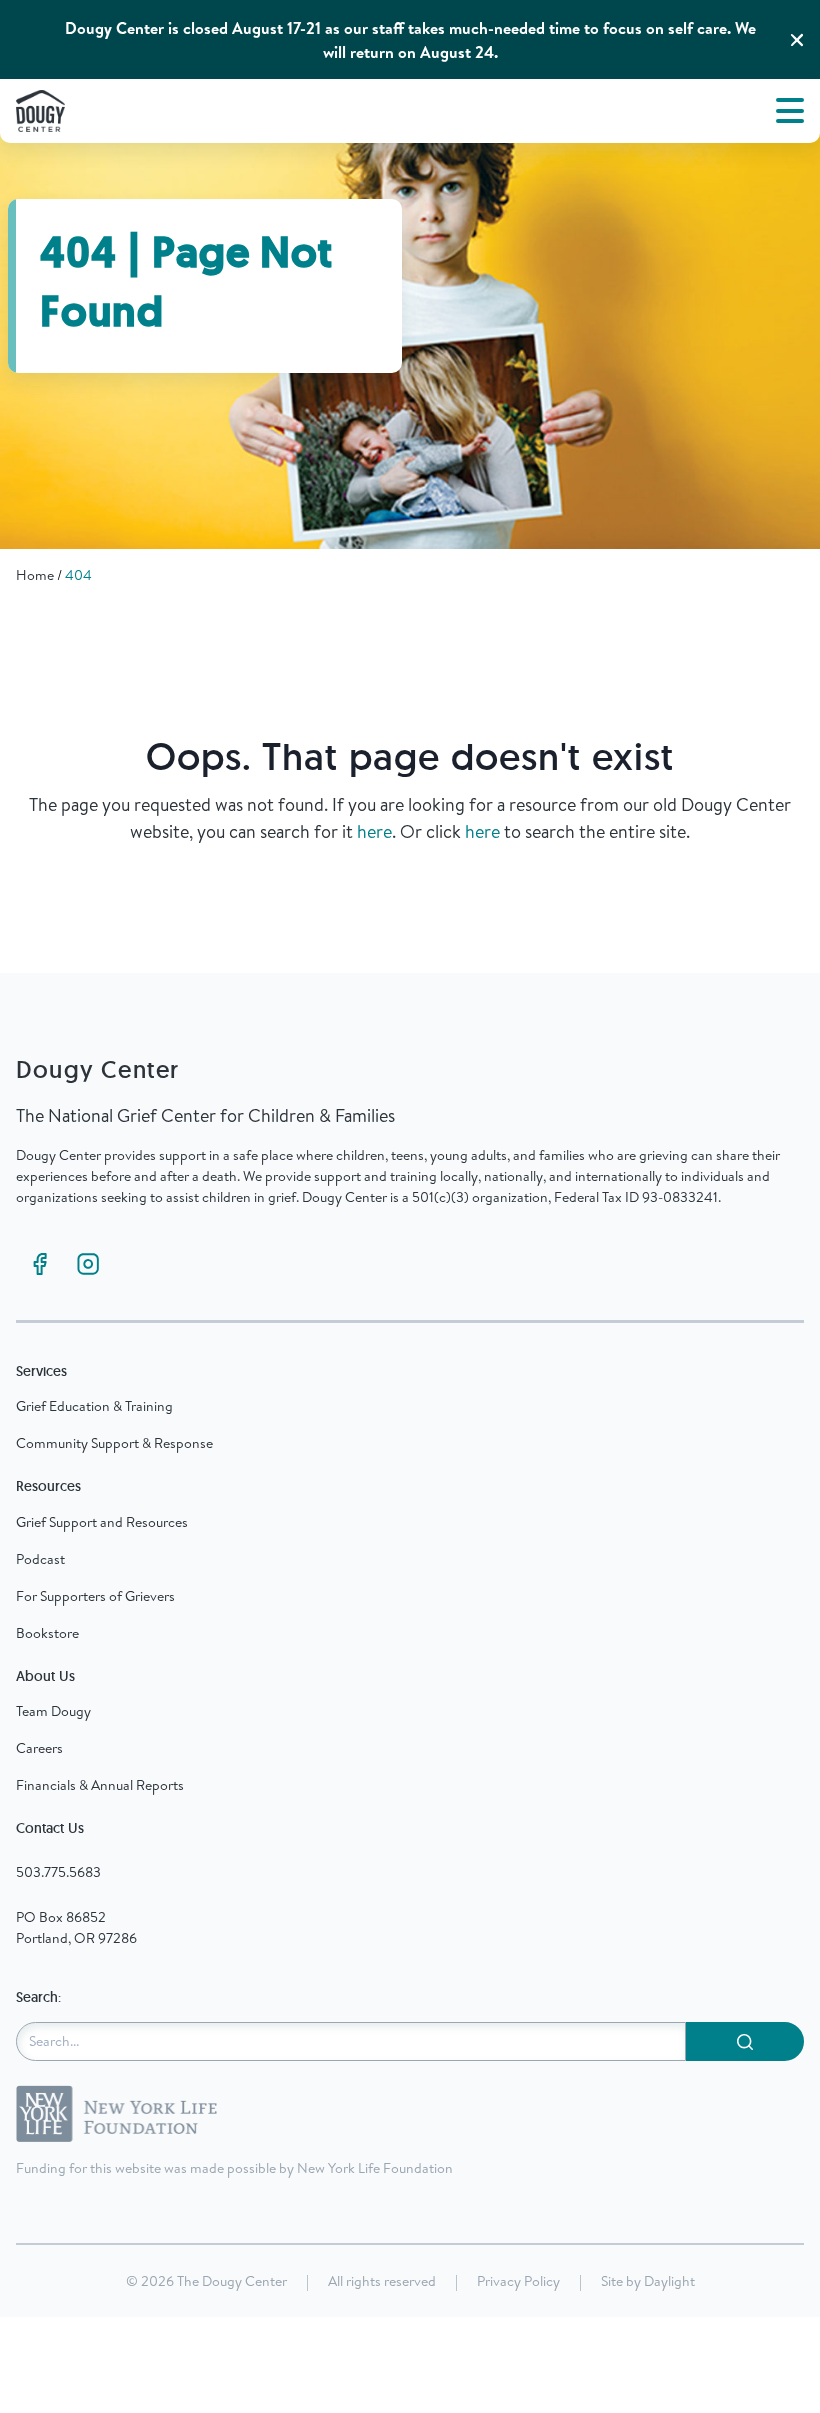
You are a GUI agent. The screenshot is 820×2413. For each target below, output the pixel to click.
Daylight (669, 2281)
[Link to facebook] (40, 1264)
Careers (39, 1748)
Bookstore (47, 1633)
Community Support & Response (114, 1443)
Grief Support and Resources (102, 1522)
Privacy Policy (518, 2281)
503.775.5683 (58, 1872)
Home (35, 575)
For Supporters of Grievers (95, 1596)
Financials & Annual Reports (100, 1785)
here (374, 831)
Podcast (40, 1559)
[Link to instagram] (88, 1264)
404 (78, 575)
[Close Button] (797, 40)
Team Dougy (53, 1711)
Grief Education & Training (94, 1406)
